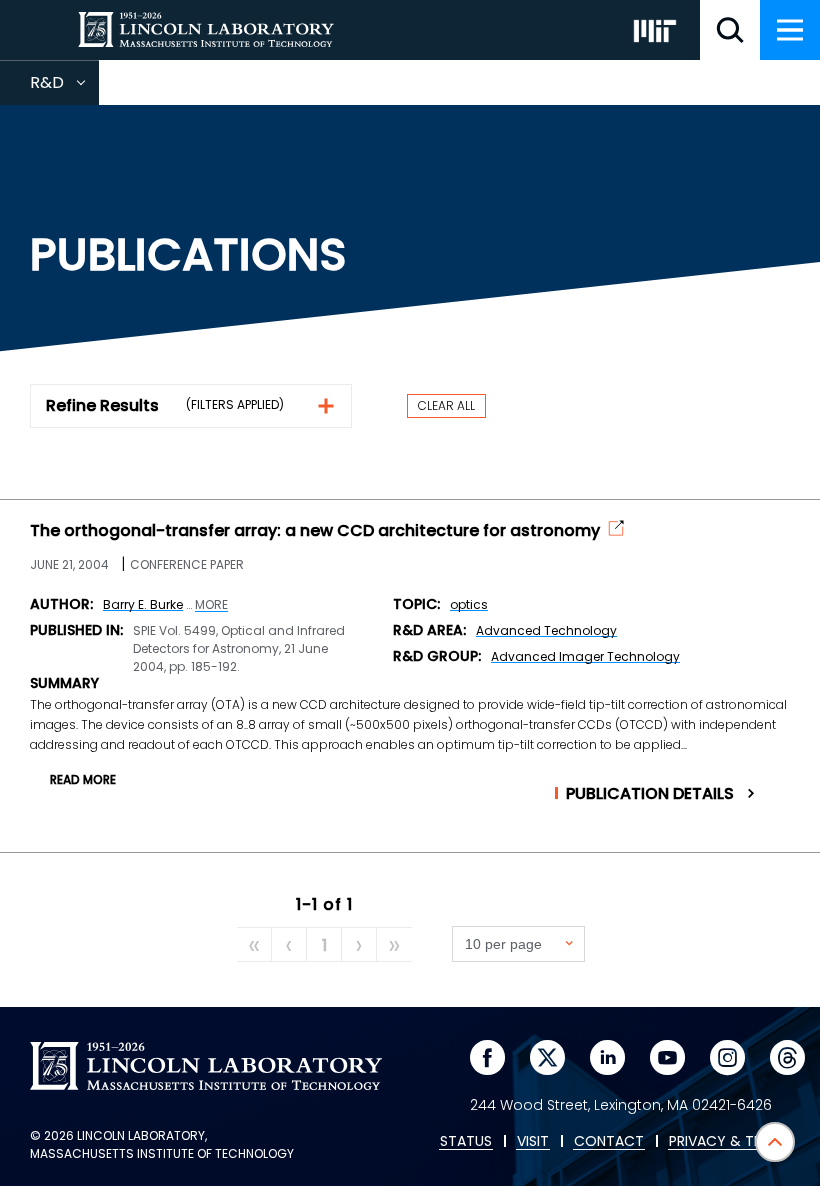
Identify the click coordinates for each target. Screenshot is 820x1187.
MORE (211, 605)
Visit (533, 1142)
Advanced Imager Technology (585, 656)
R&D (64, 88)
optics (469, 604)
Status (466, 1142)
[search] (730, 30)
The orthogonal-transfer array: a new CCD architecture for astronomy (315, 531)
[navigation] (790, 30)
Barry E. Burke (143, 604)
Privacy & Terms (729, 1142)
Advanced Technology (546, 630)
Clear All (446, 405)
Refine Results (102, 405)
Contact (609, 1142)
